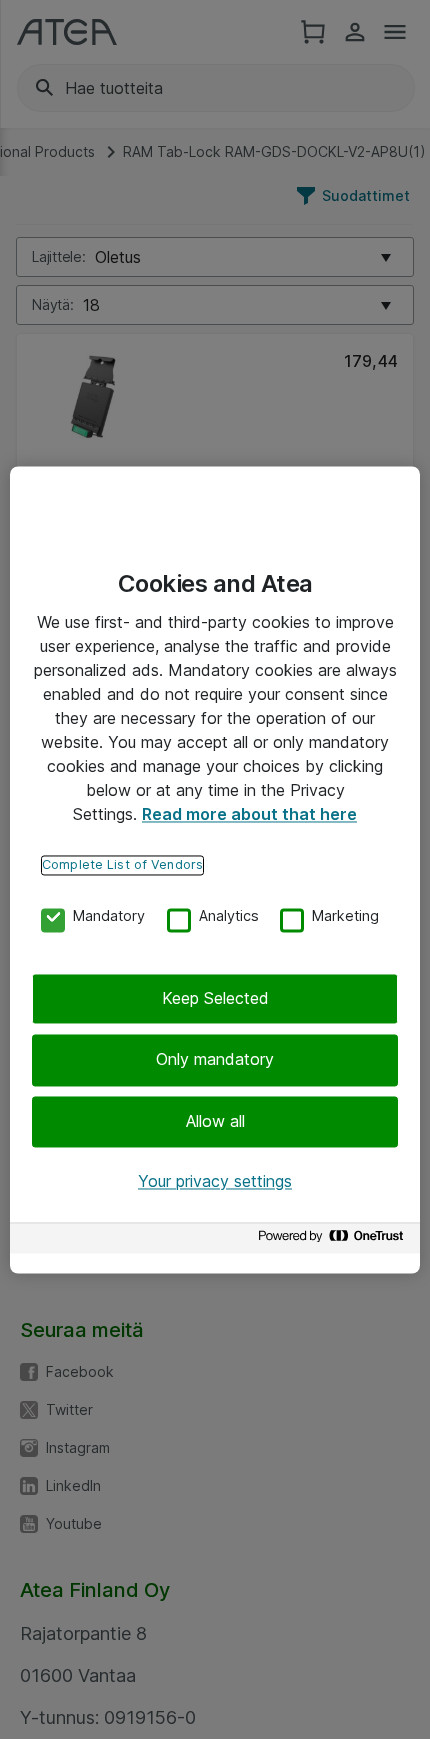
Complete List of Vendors (122, 864)
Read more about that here (249, 814)
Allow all (215, 1121)
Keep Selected (215, 998)
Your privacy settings (215, 1182)
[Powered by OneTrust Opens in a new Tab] (334, 1240)
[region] (215, 869)
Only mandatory (215, 1060)
